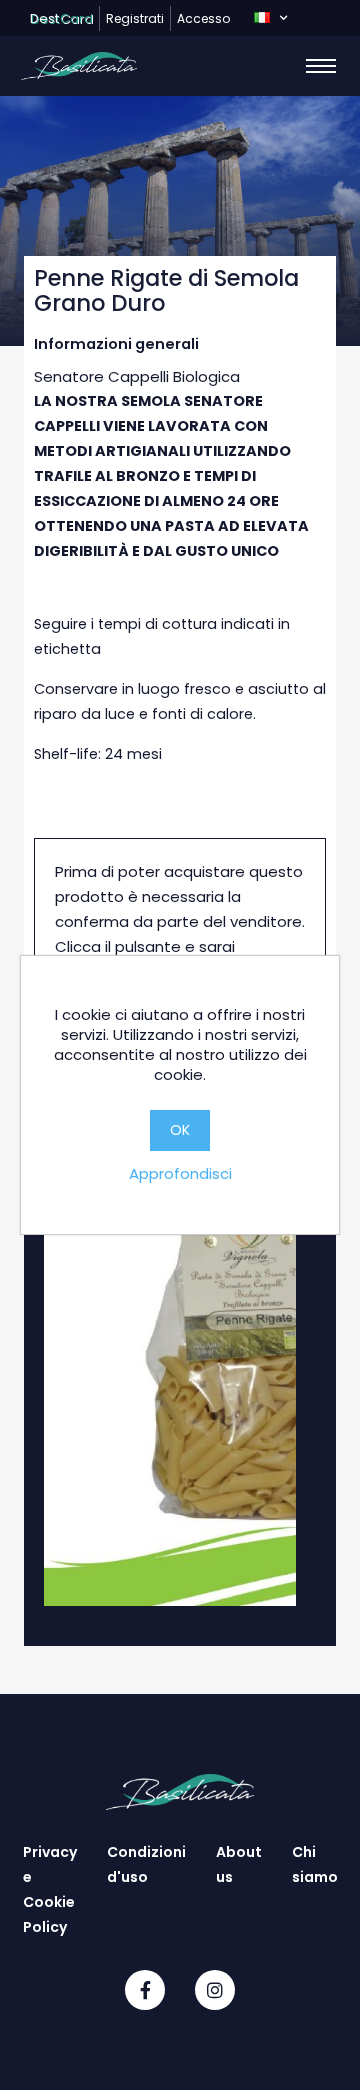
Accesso (203, 18)
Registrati (135, 18)
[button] (270, 18)
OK (180, 1130)
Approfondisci (180, 1173)
